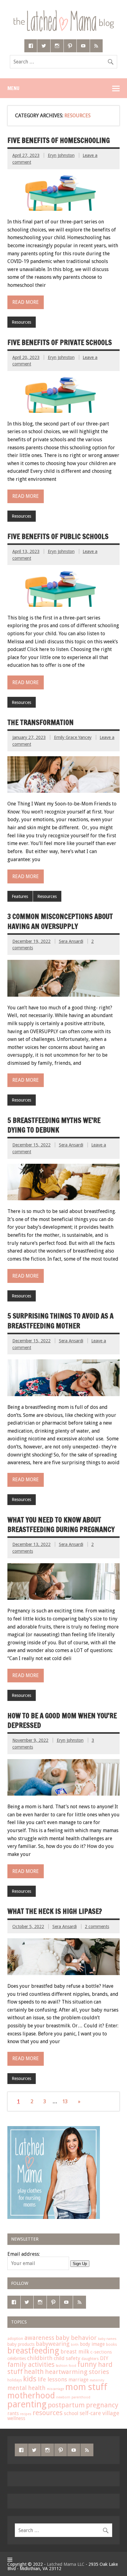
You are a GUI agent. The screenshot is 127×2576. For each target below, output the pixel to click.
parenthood (81, 2397)
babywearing (53, 2344)
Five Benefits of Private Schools (60, 342)
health (34, 2372)
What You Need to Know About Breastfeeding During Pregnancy (61, 1525)
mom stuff (86, 2387)
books (111, 2345)
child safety (67, 2358)
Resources (21, 322)
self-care (90, 2413)
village (111, 2413)
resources (48, 2413)
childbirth (40, 2358)
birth (75, 2345)
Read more (26, 302)
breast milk (75, 2352)
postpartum (66, 2405)
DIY (104, 2358)
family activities (31, 2365)
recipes (26, 2414)
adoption (15, 2339)
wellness (16, 2419)
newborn (63, 2397)
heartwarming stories (77, 2372)
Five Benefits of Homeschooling (59, 140)
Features (20, 896)
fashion (62, 2366)
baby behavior (76, 2338)
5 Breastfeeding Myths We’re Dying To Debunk (54, 1125)
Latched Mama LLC (66, 2564)
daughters (90, 2359)
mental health (27, 2388)
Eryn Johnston (61, 155)
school (71, 2413)
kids (30, 2379)
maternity (97, 2380)
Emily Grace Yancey (73, 737)
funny (87, 2364)
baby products (21, 2344)
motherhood (31, 2396)
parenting (27, 2404)
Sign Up (80, 2264)
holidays (15, 2380)
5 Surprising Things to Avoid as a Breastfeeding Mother (60, 1321)
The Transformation (41, 722)
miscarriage (55, 2389)
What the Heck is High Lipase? (55, 1911)
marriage (78, 2380)
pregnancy (102, 2405)
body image (92, 2344)
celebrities (17, 2358)
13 (65, 2101)
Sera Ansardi (71, 941)
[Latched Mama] (63, 12)
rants (13, 2414)
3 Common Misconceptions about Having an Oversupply (60, 921)
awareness (39, 2338)
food (72, 2366)
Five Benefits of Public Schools (58, 536)
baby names (107, 2339)
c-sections (101, 2352)
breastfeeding (33, 2351)
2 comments (97, 1927)
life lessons (52, 2379)
